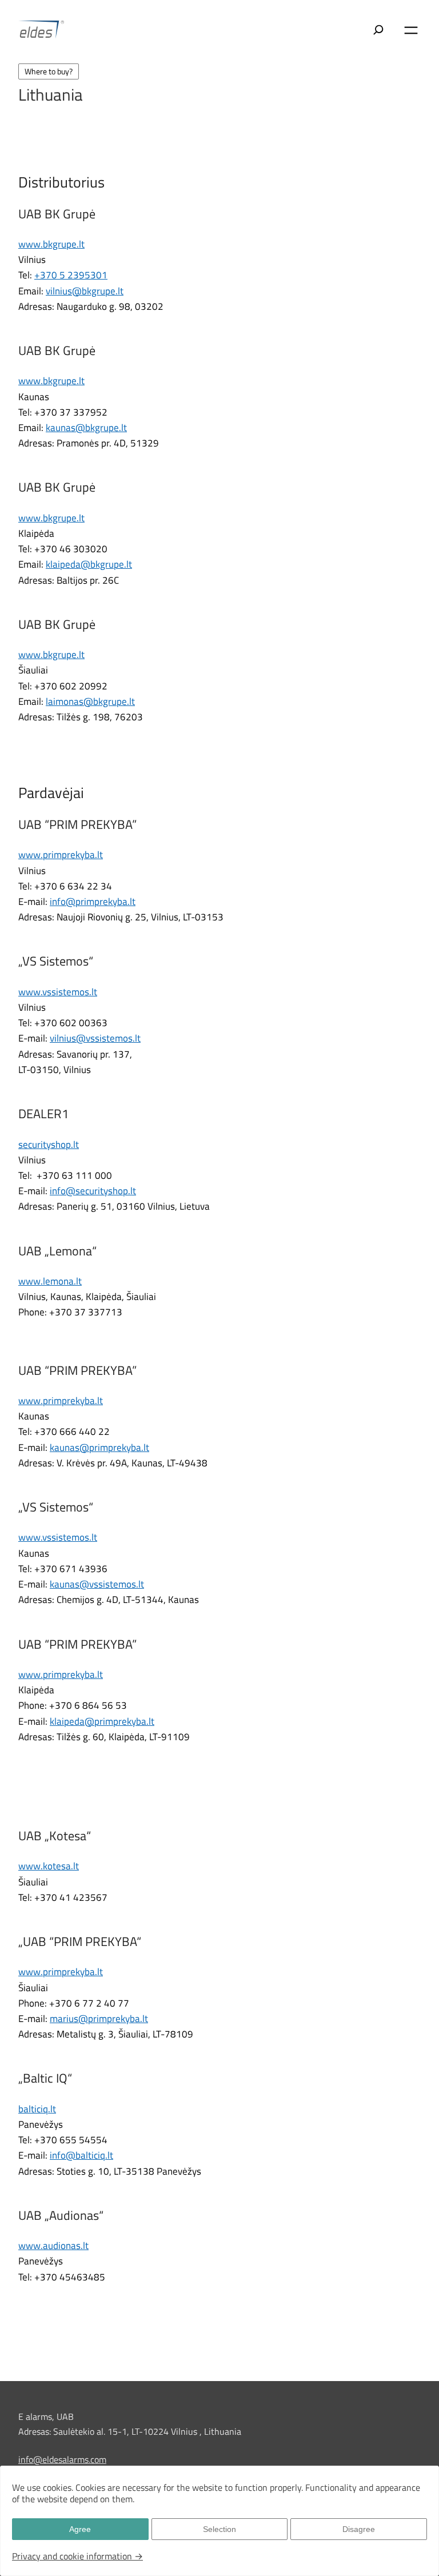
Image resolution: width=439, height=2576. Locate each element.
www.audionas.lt (53, 2246)
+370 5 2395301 (71, 275)
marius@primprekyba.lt (99, 2019)
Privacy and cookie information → (77, 2556)
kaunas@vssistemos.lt (97, 1584)
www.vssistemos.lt (58, 992)
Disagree (359, 2529)
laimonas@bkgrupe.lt (90, 701)
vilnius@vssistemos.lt (95, 1038)
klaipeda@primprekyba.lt (102, 1721)
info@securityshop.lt (93, 1191)
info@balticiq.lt (81, 2155)
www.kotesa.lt (49, 1866)
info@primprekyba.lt (93, 902)
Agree (80, 2529)
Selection (219, 2529)
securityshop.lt (49, 1145)
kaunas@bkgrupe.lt (86, 428)
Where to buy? (49, 71)
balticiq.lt (37, 2109)
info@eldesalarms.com (62, 2459)
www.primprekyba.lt (61, 855)
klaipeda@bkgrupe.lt (89, 564)
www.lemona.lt (50, 1281)
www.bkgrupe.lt (51, 244)
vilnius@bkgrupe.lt (85, 291)
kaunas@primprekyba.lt (99, 1447)
